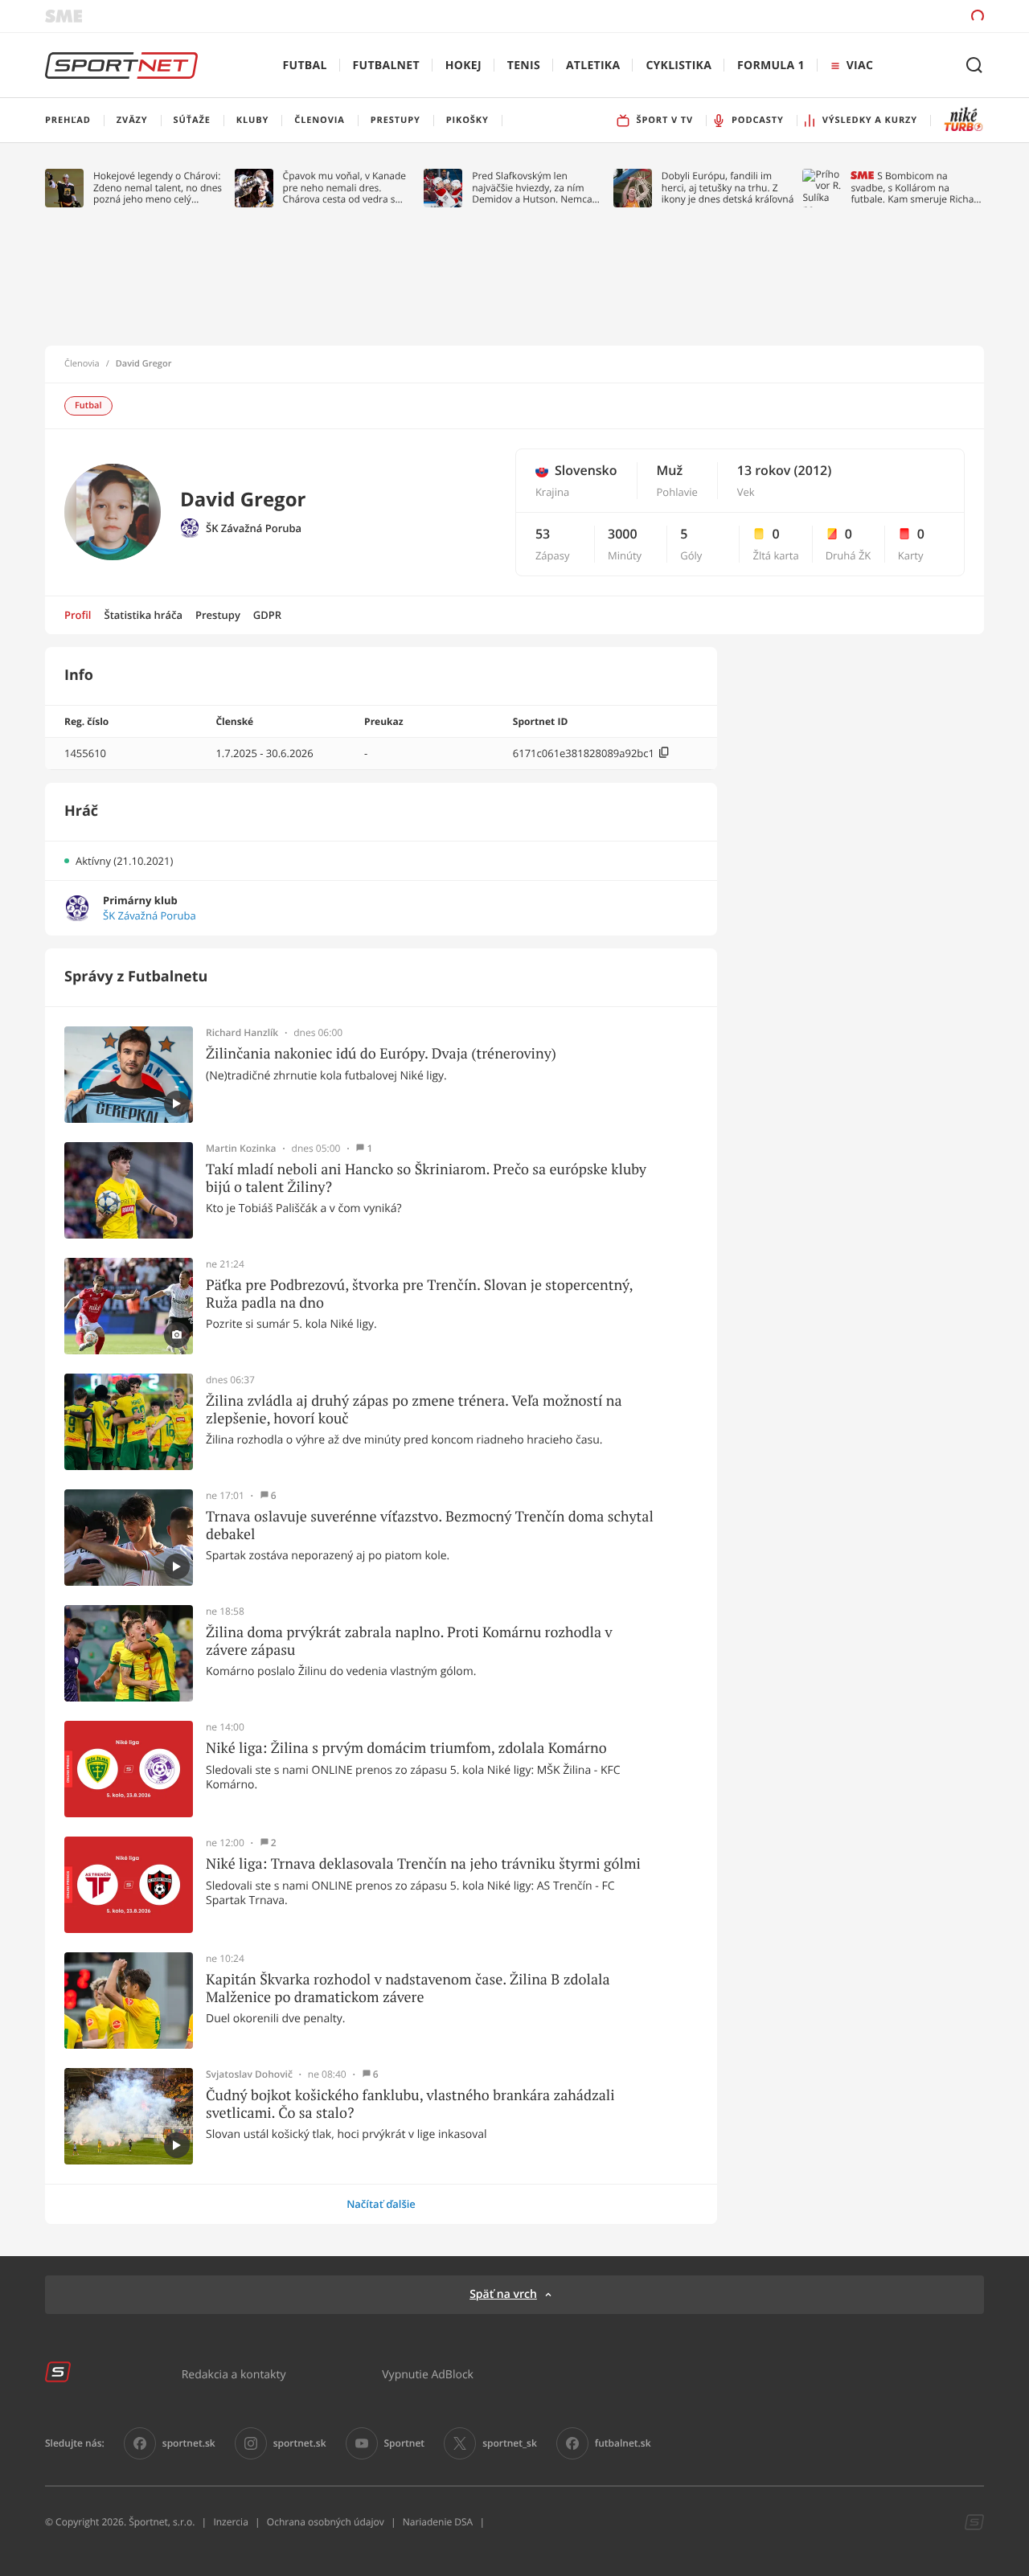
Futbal (305, 66)
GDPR (267, 615)
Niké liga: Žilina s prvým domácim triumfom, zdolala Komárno (406, 1748)
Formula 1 (771, 66)
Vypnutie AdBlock (428, 2374)
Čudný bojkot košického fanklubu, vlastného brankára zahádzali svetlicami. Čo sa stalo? (410, 2104)
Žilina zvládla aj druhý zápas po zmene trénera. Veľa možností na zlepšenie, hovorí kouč (414, 1409)
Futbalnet (386, 66)
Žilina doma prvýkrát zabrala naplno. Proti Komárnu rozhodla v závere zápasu (409, 1641)
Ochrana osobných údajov (326, 2522)
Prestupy (218, 615)
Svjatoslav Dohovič (249, 2074)
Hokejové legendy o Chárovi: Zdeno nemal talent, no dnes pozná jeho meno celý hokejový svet (158, 188)
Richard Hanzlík (242, 1033)
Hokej (463, 66)
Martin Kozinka (241, 1149)
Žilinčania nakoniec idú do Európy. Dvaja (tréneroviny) (381, 1054)
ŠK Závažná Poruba (254, 528)
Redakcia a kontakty (234, 2374)
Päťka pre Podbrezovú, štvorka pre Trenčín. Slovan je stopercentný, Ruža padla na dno (419, 1294)
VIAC (860, 66)
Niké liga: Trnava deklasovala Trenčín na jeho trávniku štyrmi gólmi (423, 1864)
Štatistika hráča (143, 615)
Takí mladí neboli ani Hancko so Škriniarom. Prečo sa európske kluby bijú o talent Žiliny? (426, 1178)
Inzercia (230, 2522)
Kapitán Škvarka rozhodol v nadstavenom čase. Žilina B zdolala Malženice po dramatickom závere (408, 1988)
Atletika (593, 66)
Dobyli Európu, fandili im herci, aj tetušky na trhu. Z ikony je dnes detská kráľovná (728, 188)
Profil (78, 615)
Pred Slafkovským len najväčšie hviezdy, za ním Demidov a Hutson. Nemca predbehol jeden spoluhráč (533, 188)
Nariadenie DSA (438, 2522)
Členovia (82, 364)
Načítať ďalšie (381, 2204)
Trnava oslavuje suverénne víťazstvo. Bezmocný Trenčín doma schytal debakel (430, 1525)
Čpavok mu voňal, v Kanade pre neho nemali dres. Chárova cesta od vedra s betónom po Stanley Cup (345, 188)
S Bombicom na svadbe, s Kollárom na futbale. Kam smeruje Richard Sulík (917, 188)
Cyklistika (678, 66)
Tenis (524, 66)
